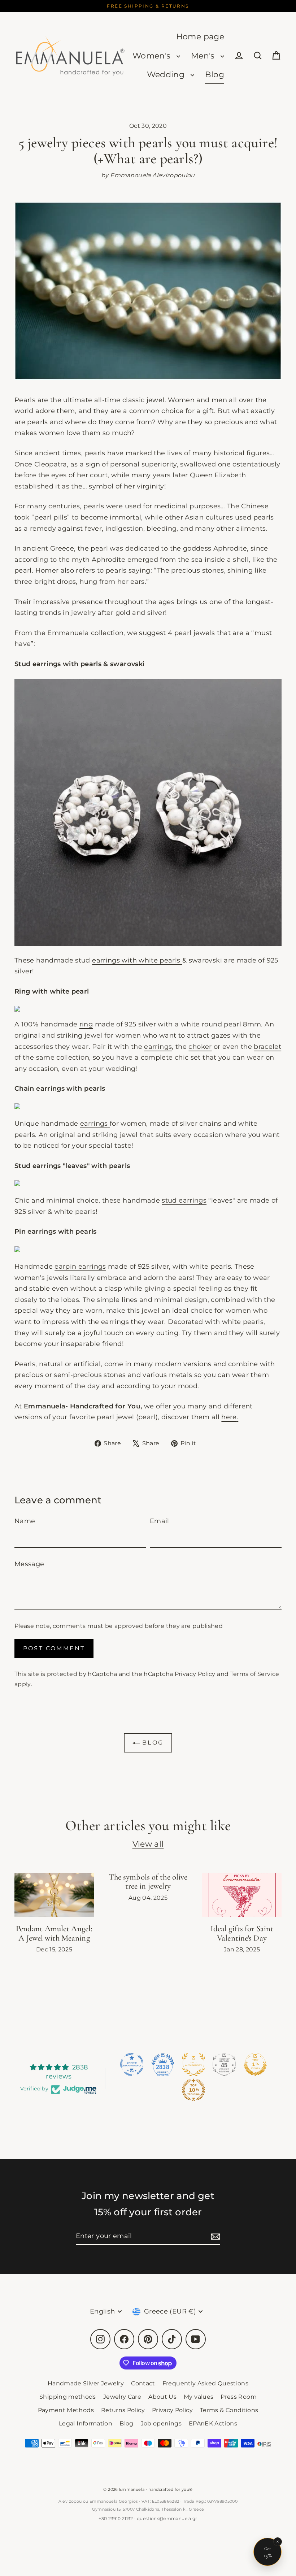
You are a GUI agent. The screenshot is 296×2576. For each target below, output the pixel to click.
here (229, 1417)
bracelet (267, 1047)
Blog (215, 75)
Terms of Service (255, 1674)
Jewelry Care (122, 2397)
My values (199, 2397)
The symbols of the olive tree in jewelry (148, 1882)
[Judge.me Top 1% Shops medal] (255, 2064)
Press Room (239, 2397)
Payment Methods (66, 2410)
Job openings (161, 2423)
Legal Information (86, 2423)
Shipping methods (68, 2397)
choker (200, 1047)
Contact (143, 2383)
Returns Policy (123, 2410)
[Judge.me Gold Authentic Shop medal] (193, 2064)
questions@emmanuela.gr (167, 2518)
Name (25, 1521)
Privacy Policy (195, 1674)
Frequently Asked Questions (205, 2383)
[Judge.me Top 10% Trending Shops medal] (193, 2090)
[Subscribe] (214, 2236)
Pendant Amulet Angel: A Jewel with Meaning (54, 1933)
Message (29, 1564)
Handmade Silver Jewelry (86, 2383)
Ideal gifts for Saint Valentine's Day (242, 1933)
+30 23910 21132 (116, 2518)
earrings (158, 1047)
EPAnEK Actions (213, 2423)
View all (148, 1844)
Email (160, 1521)
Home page (200, 37)
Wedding (167, 75)
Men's (204, 56)
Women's (153, 56)
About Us (162, 2397)
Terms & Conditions (229, 2410)
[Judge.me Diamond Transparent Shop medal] (132, 2064)
